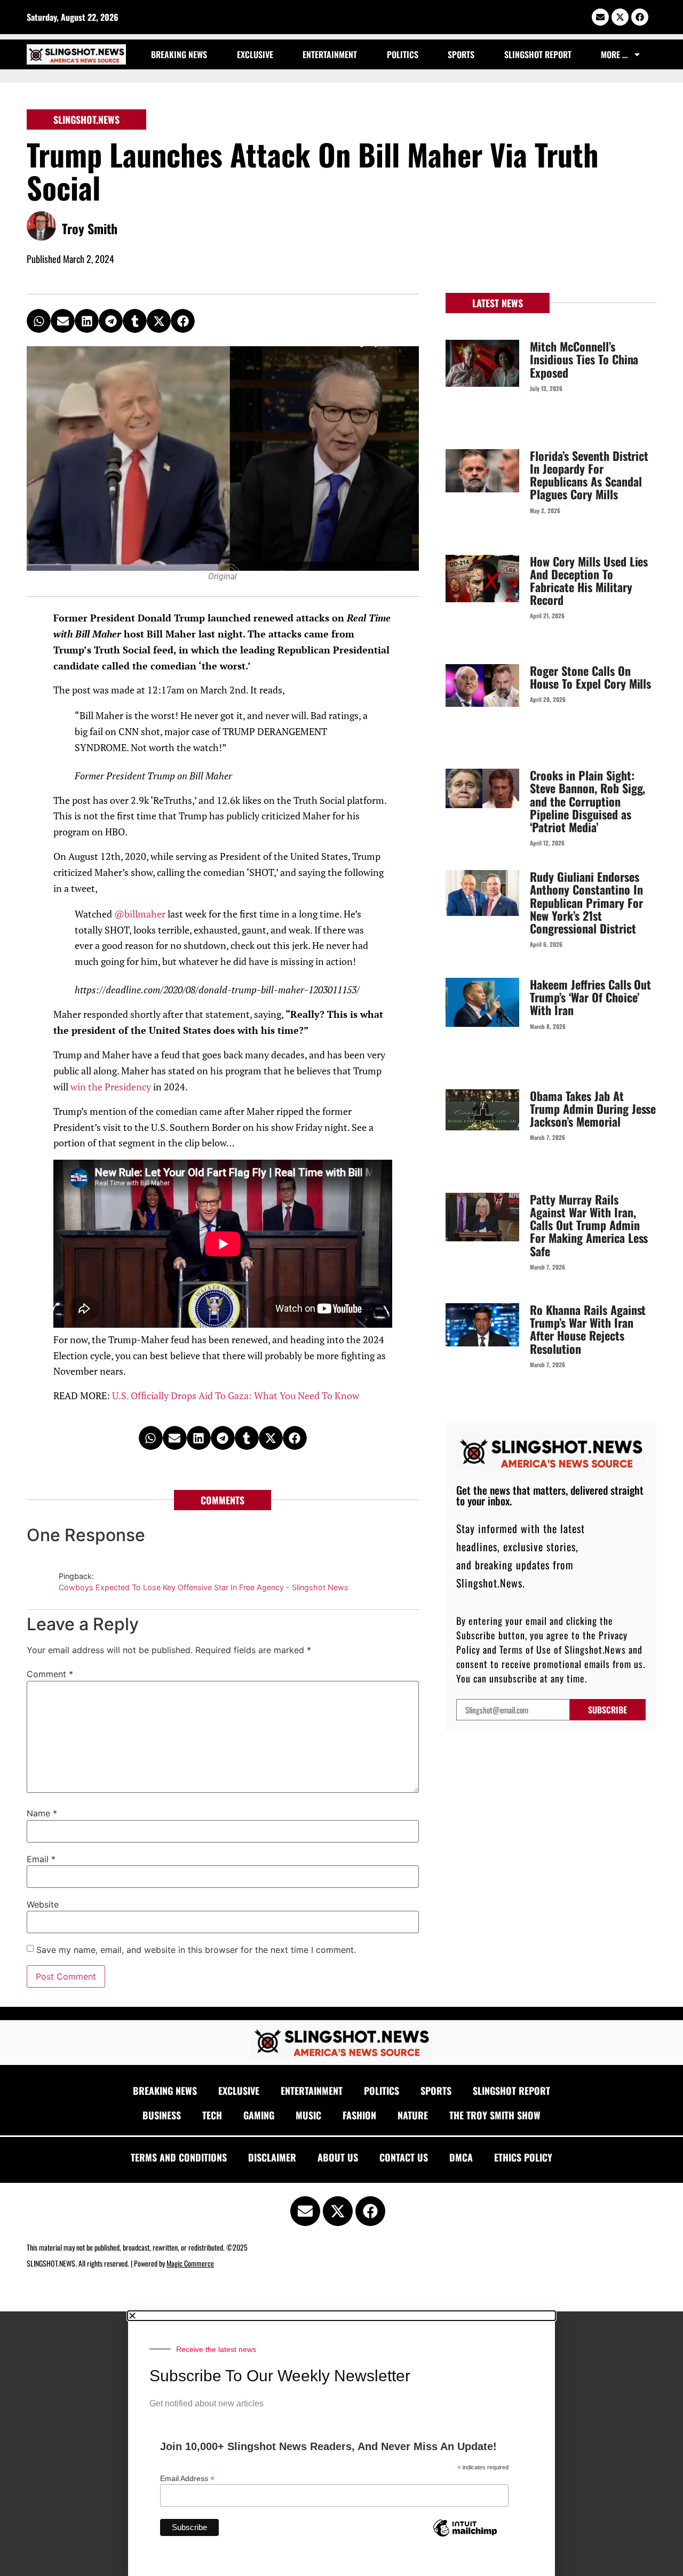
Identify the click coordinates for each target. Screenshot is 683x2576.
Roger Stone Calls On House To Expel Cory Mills (591, 677)
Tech (212, 2115)
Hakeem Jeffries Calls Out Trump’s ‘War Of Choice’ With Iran (591, 997)
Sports (461, 54)
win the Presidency (111, 1087)
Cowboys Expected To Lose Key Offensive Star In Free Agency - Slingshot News (204, 1587)
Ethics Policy (523, 2157)
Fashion (359, 2115)
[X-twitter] (620, 17)
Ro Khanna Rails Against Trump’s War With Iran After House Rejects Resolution (588, 1329)
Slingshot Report (538, 54)
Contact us (404, 2157)
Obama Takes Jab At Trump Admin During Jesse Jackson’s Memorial (593, 1108)
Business (162, 2115)
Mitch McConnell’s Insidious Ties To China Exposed (584, 359)
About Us (338, 2157)
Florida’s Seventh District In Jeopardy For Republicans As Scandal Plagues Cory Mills (589, 475)
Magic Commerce (190, 2263)
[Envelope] (600, 17)
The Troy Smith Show (495, 2115)
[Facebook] (640, 17)
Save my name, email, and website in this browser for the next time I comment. (196, 1950)
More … (614, 54)
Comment (50, 1674)
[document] (341, 2444)
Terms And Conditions (179, 2157)
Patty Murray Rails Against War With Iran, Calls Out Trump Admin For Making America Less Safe (589, 1225)
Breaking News (179, 54)
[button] (39, 321)
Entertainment (330, 54)
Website (43, 1904)
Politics (403, 54)
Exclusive (255, 54)
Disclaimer (272, 2157)
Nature (413, 2115)
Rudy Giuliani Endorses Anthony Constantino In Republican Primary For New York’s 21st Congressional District (586, 902)
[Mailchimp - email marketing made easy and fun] (465, 2536)
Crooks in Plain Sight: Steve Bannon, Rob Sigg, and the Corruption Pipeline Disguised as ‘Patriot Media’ (588, 801)
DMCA (461, 2157)
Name (42, 1813)
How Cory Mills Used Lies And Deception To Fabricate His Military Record (589, 581)
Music (308, 2115)
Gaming (259, 2115)
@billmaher (141, 914)
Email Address (187, 2478)
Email (41, 1859)
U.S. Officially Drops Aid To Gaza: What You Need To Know (236, 1396)
